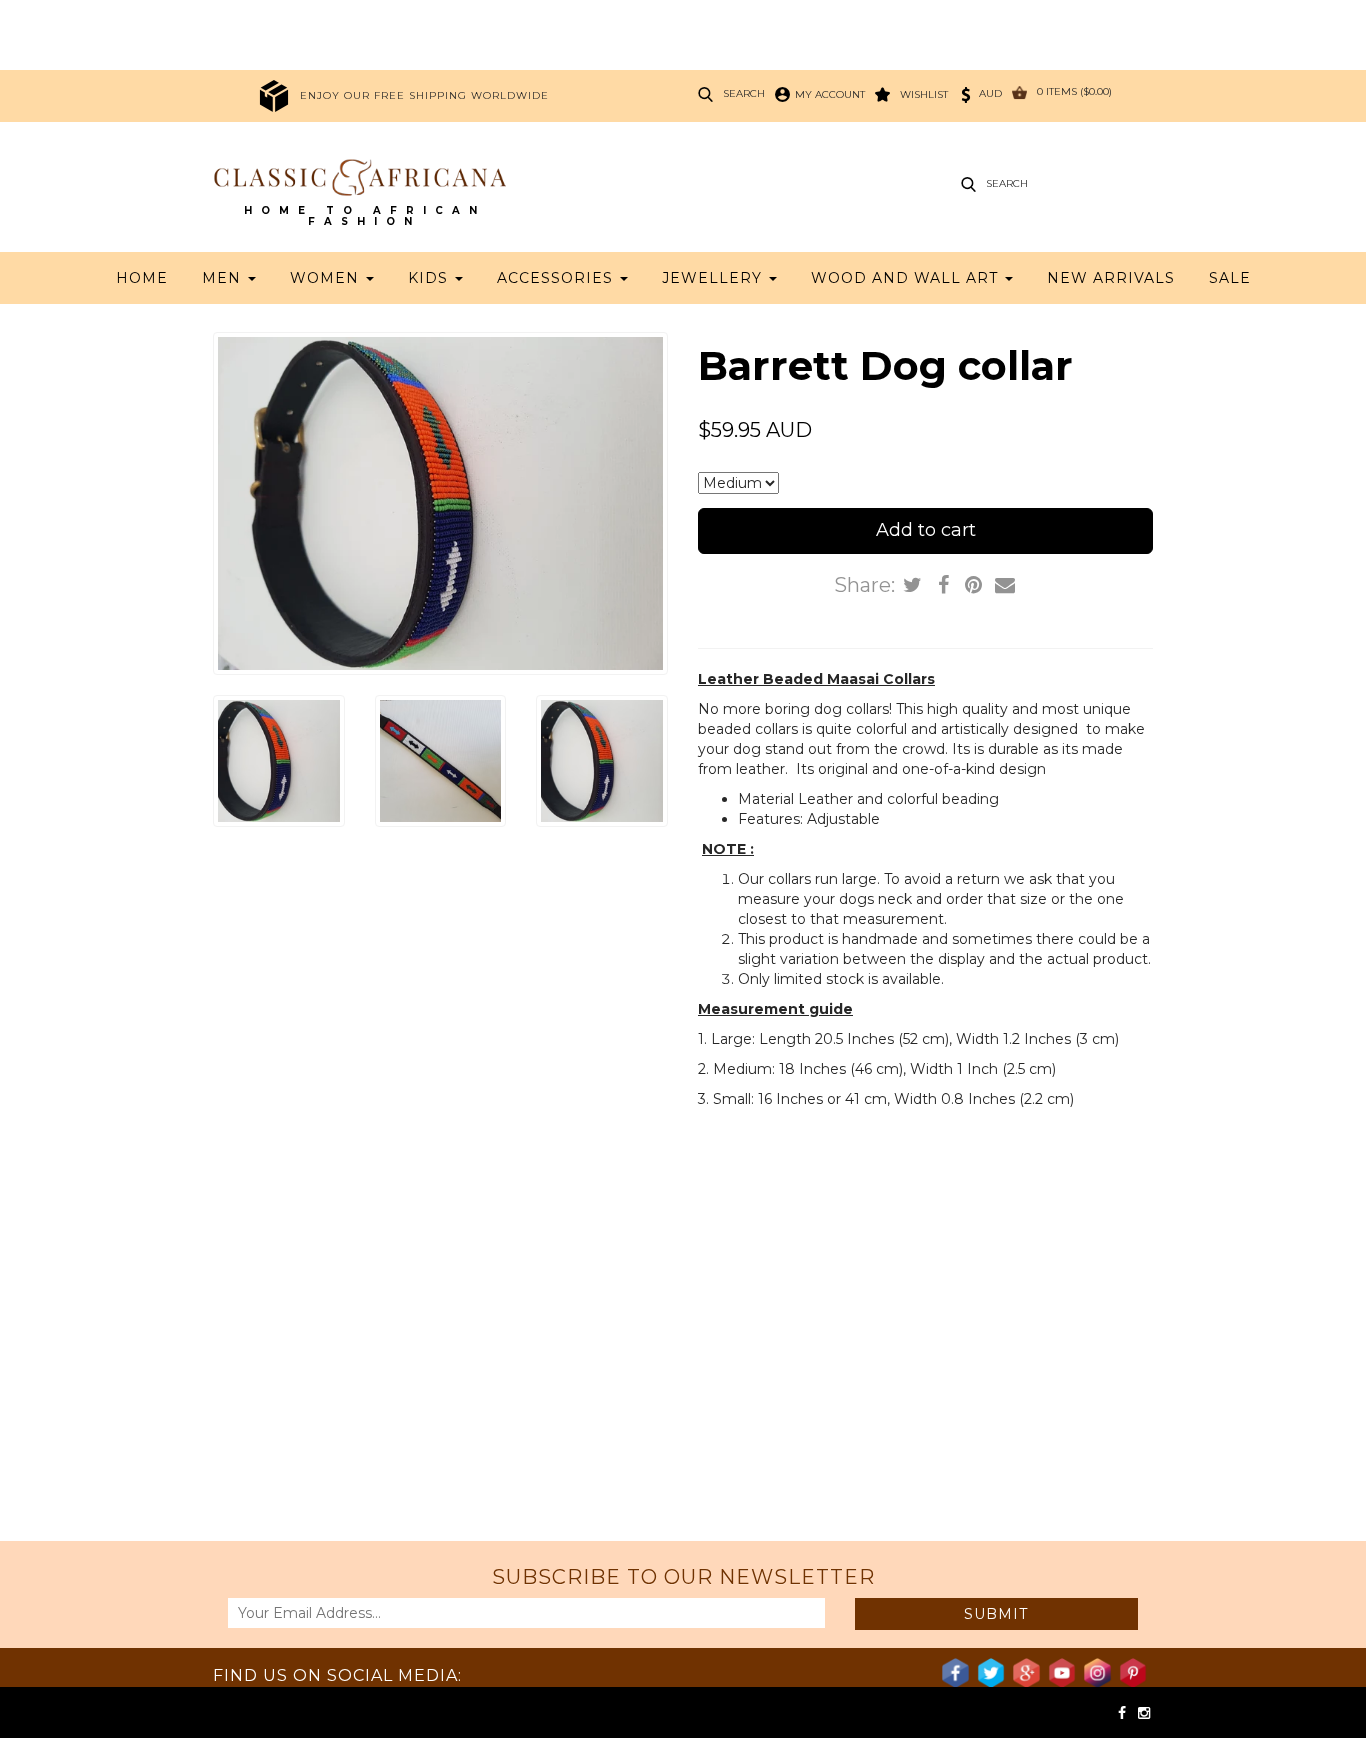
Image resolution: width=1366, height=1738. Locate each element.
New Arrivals (1111, 278)
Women (327, 278)
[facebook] (1124, 1713)
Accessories (557, 278)
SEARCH (744, 93)
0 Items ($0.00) (1074, 91)
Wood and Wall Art (907, 278)
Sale (1230, 278)
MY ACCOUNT (830, 94)
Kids (430, 278)
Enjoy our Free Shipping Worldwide (424, 95)
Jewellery (714, 278)
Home (142, 278)
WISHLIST (924, 94)
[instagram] (1144, 1713)
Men (224, 278)
